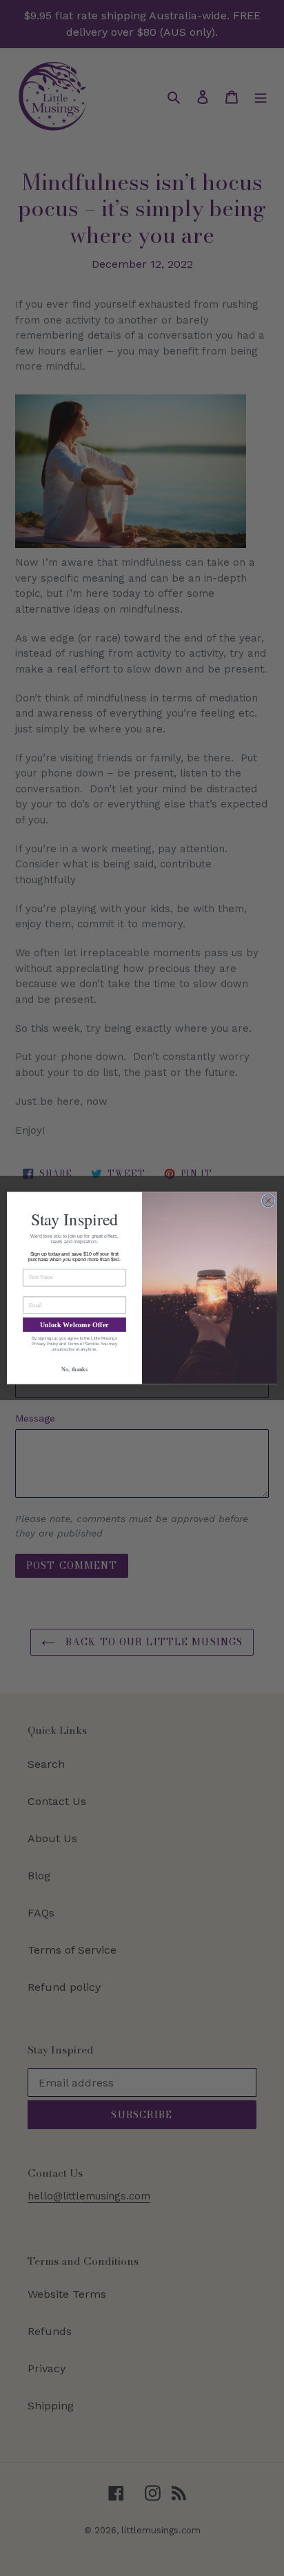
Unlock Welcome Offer (74, 1325)
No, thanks (74, 1369)
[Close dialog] (268, 1201)
